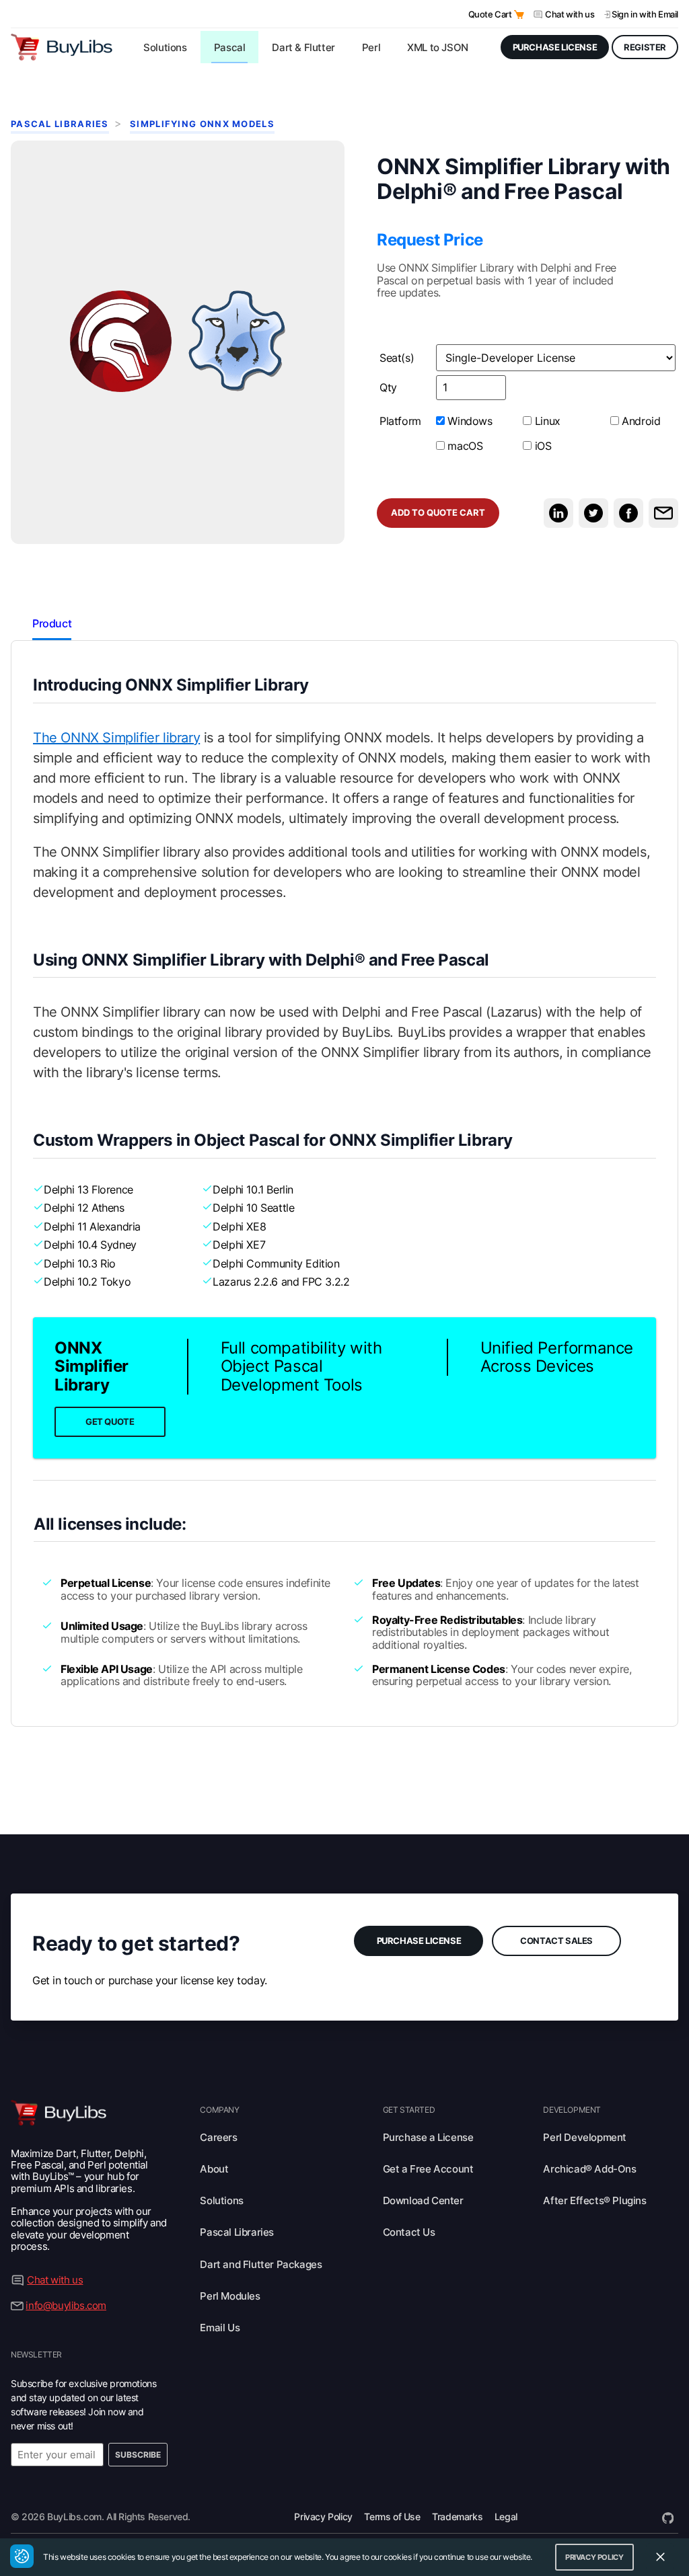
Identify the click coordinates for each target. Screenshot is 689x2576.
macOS (464, 445)
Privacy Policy (323, 2516)
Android (640, 421)
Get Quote (110, 1422)
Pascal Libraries (60, 124)
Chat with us (570, 14)
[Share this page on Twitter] (593, 513)
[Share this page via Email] (663, 513)
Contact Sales (556, 1941)
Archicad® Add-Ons (589, 2169)
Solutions (221, 2200)
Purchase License (419, 1941)
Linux (546, 421)
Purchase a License (428, 2137)
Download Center (423, 2200)
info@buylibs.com (66, 2305)
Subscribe (138, 2455)
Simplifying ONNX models (202, 124)
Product (52, 623)
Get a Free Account (428, 2169)
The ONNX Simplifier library (116, 738)
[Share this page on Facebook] (628, 513)
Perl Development (585, 2137)
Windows (469, 421)
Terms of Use (392, 2516)
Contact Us (409, 2232)
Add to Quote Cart (438, 513)
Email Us (220, 2328)
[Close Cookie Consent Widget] (660, 2557)
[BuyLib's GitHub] (668, 2516)
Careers (218, 2137)
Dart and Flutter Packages (261, 2264)
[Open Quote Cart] (519, 14)
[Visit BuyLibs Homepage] (62, 47)
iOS (541, 445)
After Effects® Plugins (594, 2200)
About (214, 2169)
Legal (506, 2516)
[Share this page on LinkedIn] (558, 513)
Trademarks (457, 2516)
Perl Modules (230, 2296)
